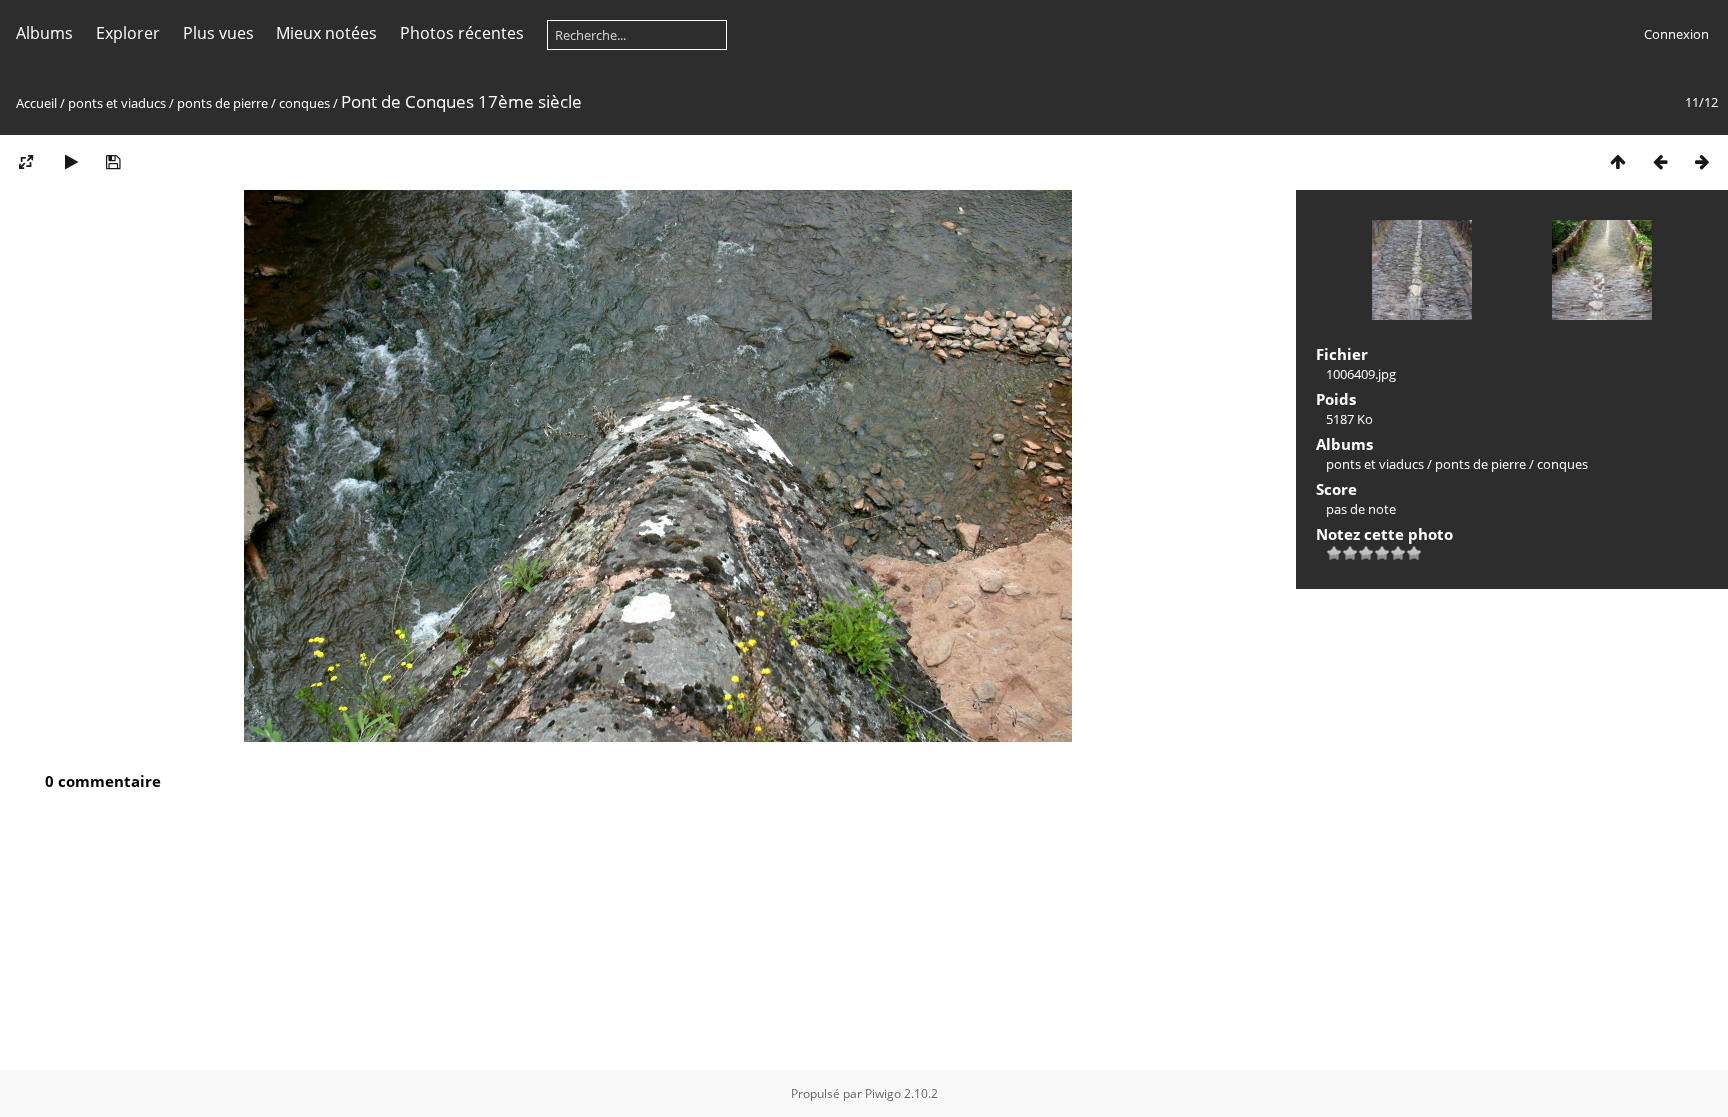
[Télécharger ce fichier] (113, 161)
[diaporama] (71, 161)
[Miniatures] (1618, 161)
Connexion (1676, 34)
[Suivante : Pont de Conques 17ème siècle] (1702, 161)
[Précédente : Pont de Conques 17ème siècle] (1660, 161)
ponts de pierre (222, 103)
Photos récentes (462, 33)
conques (304, 103)
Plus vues (218, 33)
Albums (44, 33)
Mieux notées (326, 33)
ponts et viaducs (117, 103)
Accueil (36, 103)
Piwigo (883, 1093)
